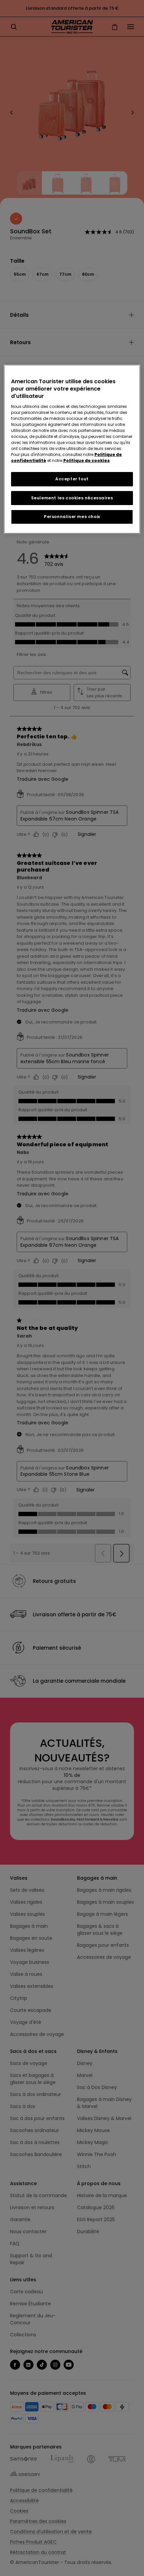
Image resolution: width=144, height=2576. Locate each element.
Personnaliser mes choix (72, 517)
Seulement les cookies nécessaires (72, 498)
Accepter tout (72, 479)
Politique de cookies (87, 460)
